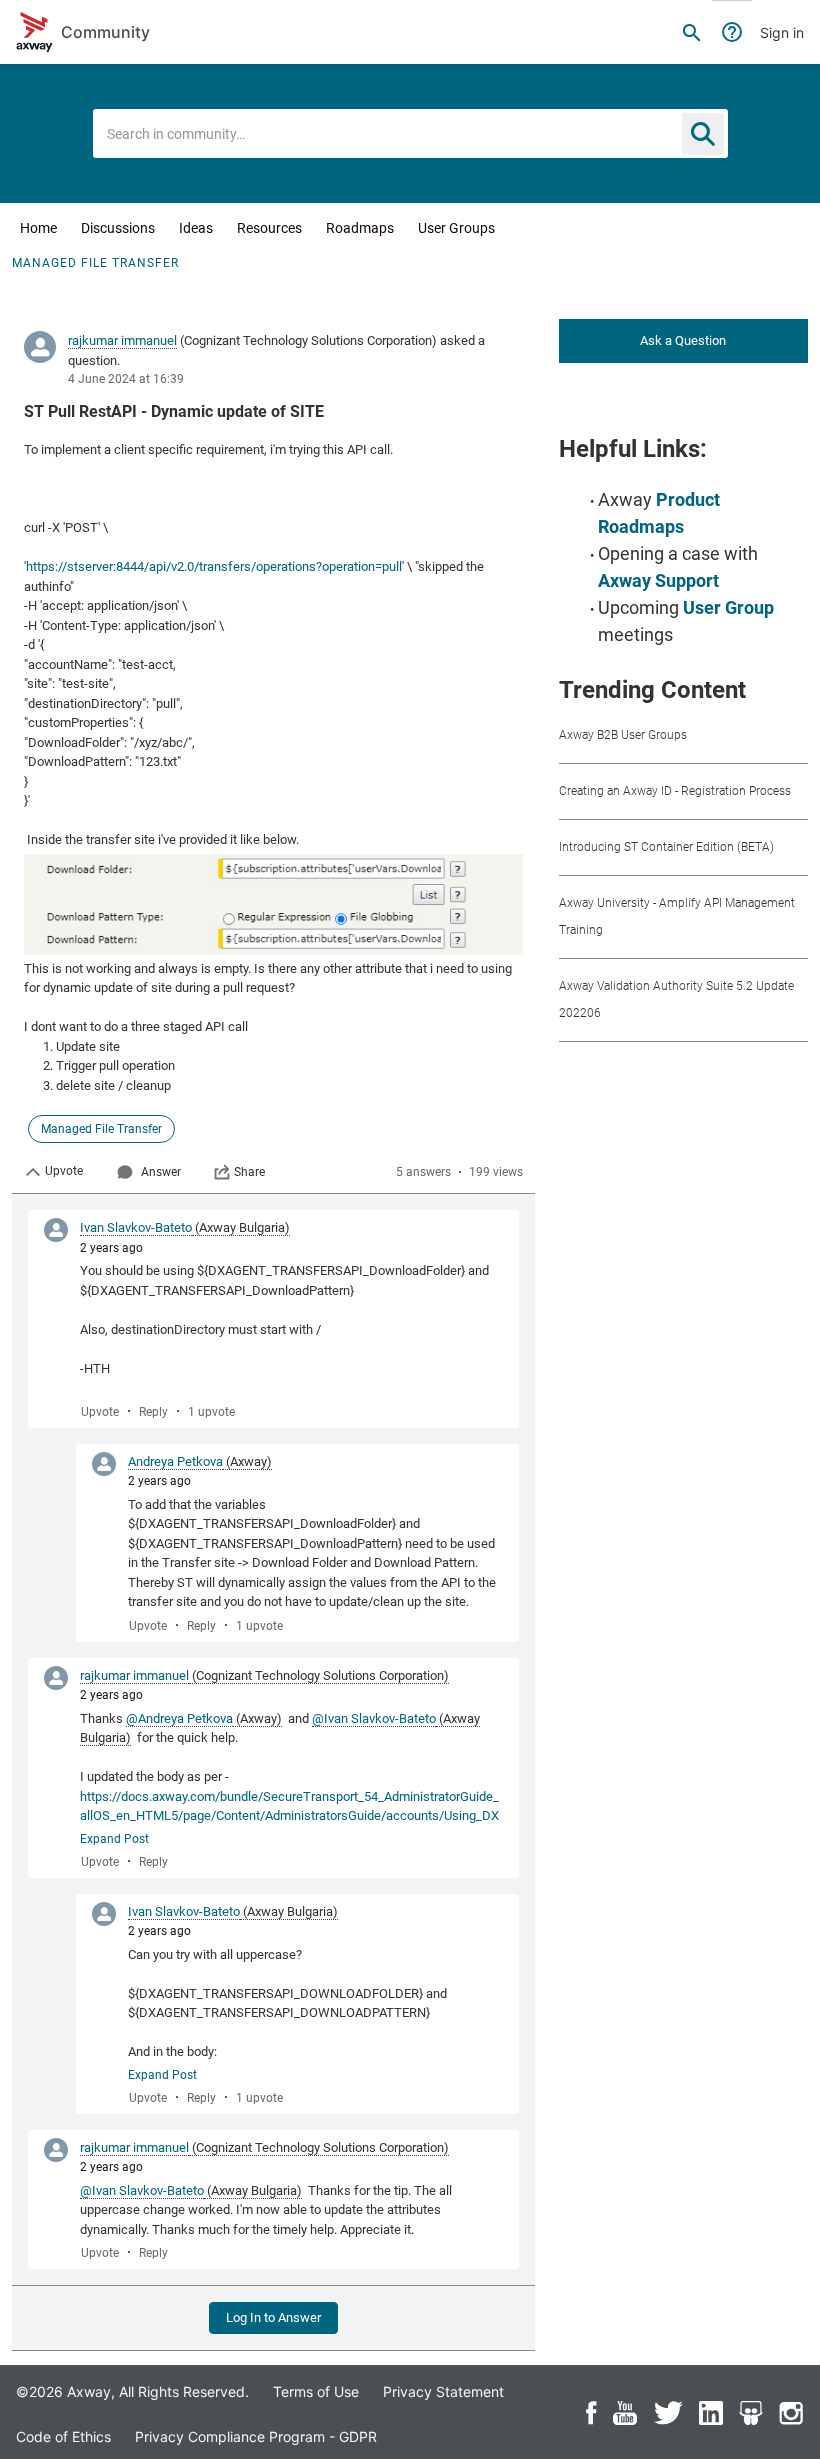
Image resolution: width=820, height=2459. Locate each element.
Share (249, 1172)
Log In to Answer (273, 2317)
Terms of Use (316, 2391)
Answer (161, 1172)
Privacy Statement (443, 2391)
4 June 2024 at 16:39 (126, 379)
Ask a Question (683, 340)
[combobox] (410, 133)
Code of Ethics (63, 2436)
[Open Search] (692, 32)
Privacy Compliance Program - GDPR (256, 2436)
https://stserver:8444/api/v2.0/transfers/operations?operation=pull (214, 566)
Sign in (782, 32)
